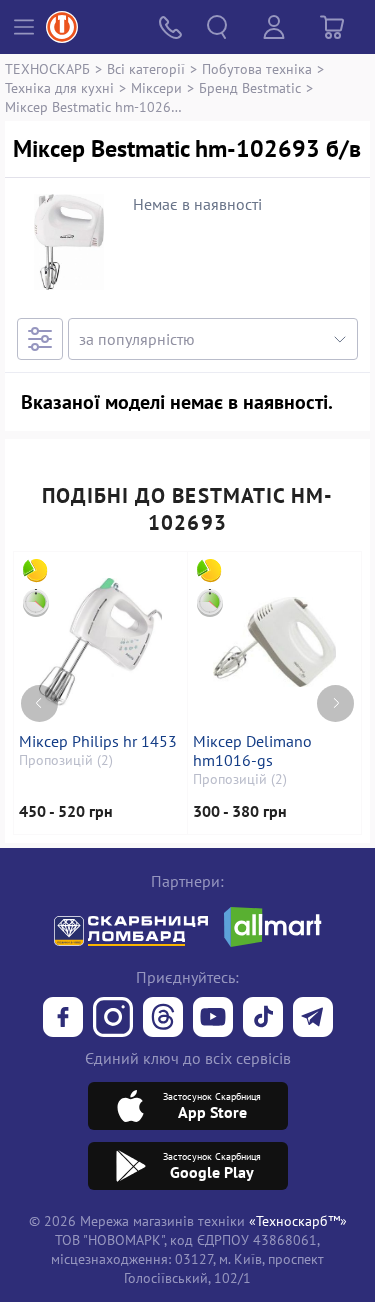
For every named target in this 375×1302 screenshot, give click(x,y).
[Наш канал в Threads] (163, 1019)
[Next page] (335, 703)
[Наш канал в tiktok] (263, 1019)
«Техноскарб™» (298, 1220)
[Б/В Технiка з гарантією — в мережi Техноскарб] (213, 1019)
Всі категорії (146, 68)
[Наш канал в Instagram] (113, 1019)
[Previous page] (39, 703)
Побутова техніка (257, 68)
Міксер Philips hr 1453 (98, 741)
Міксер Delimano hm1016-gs (252, 751)
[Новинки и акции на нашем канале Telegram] (313, 1019)
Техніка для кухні (59, 87)
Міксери (156, 87)
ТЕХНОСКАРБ (47, 68)
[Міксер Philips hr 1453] (100, 642)
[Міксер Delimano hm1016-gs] (275, 642)
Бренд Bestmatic (250, 87)
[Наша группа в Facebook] (63, 1019)
